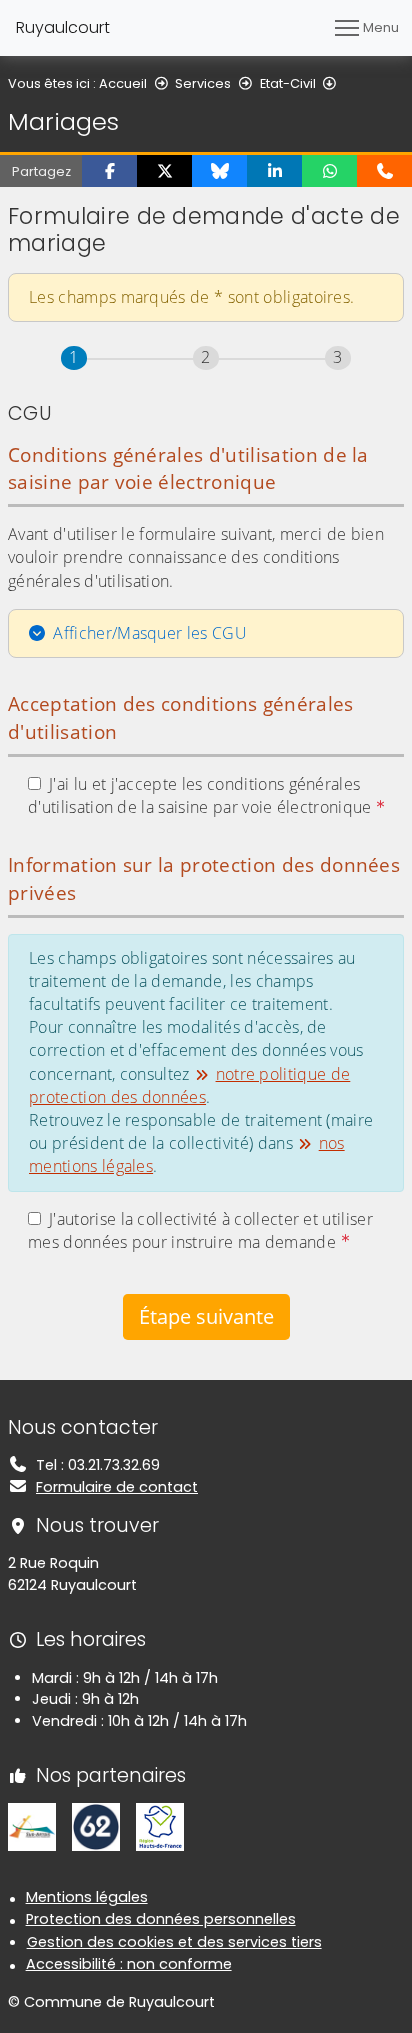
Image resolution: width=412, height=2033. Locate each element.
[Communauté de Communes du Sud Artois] (32, 1826)
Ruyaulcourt (63, 27)
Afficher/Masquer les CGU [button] (150, 633)
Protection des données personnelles (161, 1919)
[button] (109, 171)
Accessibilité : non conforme (129, 1964)
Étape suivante (206, 1316)
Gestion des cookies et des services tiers (174, 1942)
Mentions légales (87, 1897)
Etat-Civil (288, 83)
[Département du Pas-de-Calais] (96, 1826)
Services (203, 83)
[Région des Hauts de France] (160, 1826)
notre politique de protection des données (189, 1085)
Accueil (123, 83)
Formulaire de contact (117, 1487)
